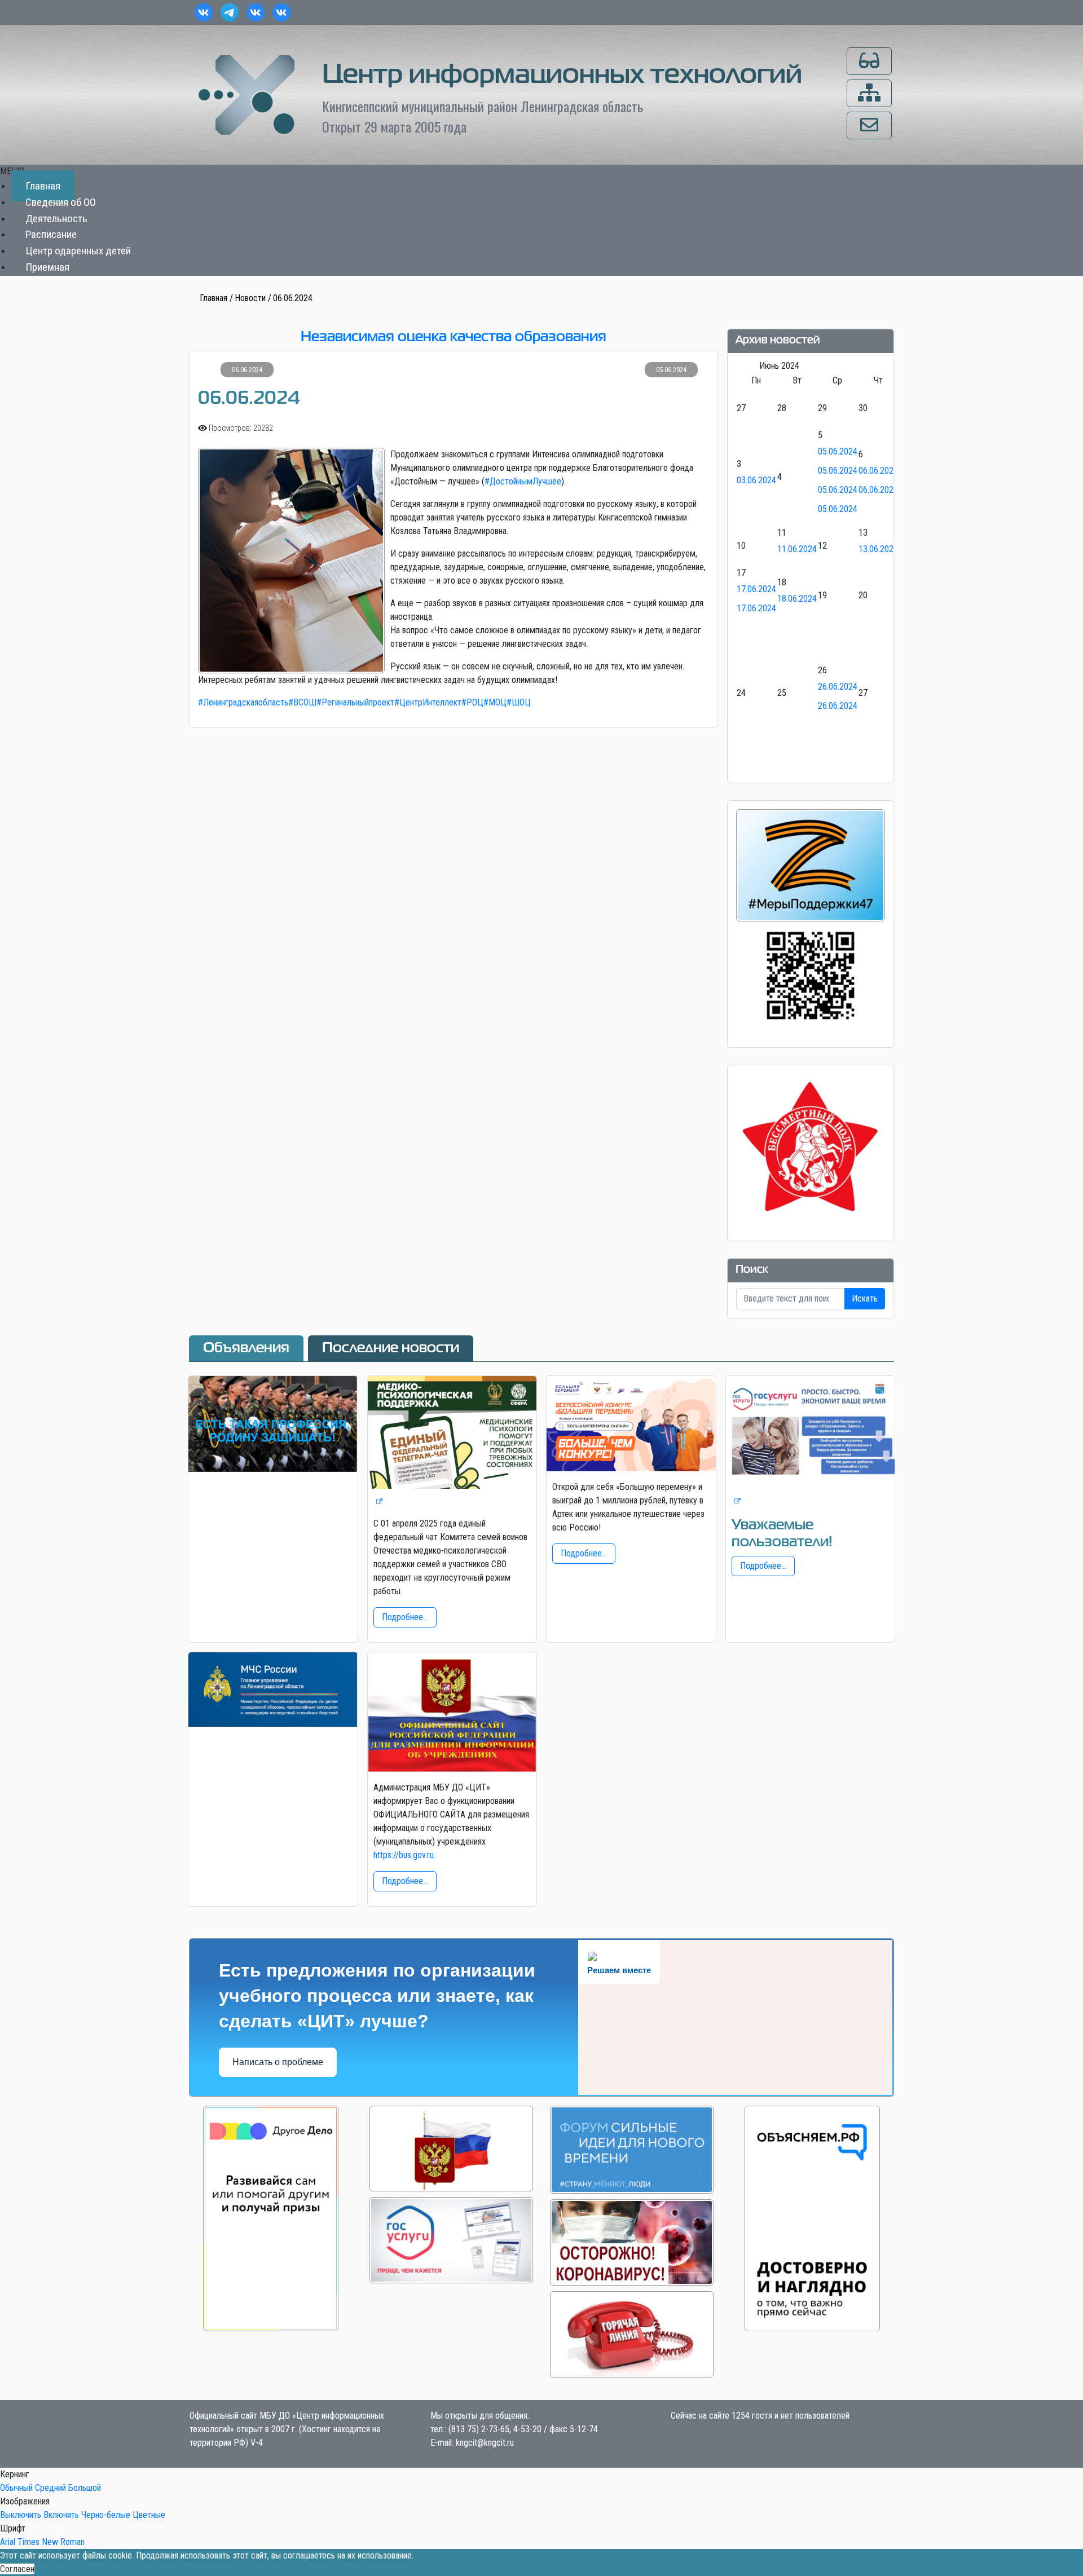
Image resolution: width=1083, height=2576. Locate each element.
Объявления (246, 1348)
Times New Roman (51, 2542)
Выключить (21, 2515)
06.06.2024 (878, 471)
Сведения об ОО (61, 202)
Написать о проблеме (278, 2062)
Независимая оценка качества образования (454, 337)
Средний (50, 2488)
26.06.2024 (838, 687)
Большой (85, 2488)
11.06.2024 (797, 549)
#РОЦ (472, 702)
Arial (8, 2542)
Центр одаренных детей (78, 251)
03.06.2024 (756, 480)
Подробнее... (405, 1617)
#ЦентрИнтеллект (428, 702)
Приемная (47, 267)
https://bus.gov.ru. (404, 1855)
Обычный (16, 2488)
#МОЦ (495, 702)
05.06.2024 (838, 451)
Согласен (17, 2569)
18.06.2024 (797, 599)
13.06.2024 (878, 549)
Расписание (51, 235)
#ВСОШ (302, 702)
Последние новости (391, 1348)
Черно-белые (106, 2515)
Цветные (149, 2515)
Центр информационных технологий (562, 76)
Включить (61, 2515)
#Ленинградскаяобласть (243, 702)
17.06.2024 (756, 589)
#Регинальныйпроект (355, 702)
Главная (43, 186)
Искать (865, 1298)
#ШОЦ (519, 702)
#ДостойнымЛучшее (523, 481)
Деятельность (56, 219)
